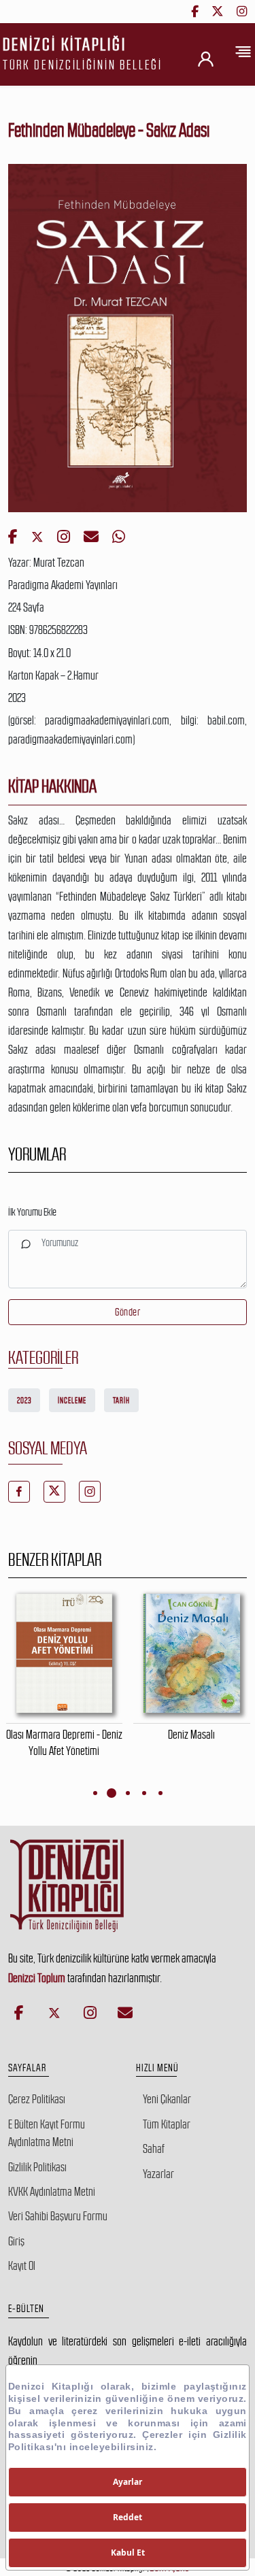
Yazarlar (158, 2174)
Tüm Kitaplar (167, 2124)
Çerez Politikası (37, 2099)
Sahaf (154, 2149)
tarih (121, 1401)
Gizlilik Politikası (37, 2167)
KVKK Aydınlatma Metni (52, 2192)
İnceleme (72, 1401)
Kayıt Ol (22, 2266)
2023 (24, 1401)
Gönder (128, 1312)
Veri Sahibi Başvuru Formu (58, 2216)
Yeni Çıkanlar (167, 2099)
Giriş (16, 2241)
